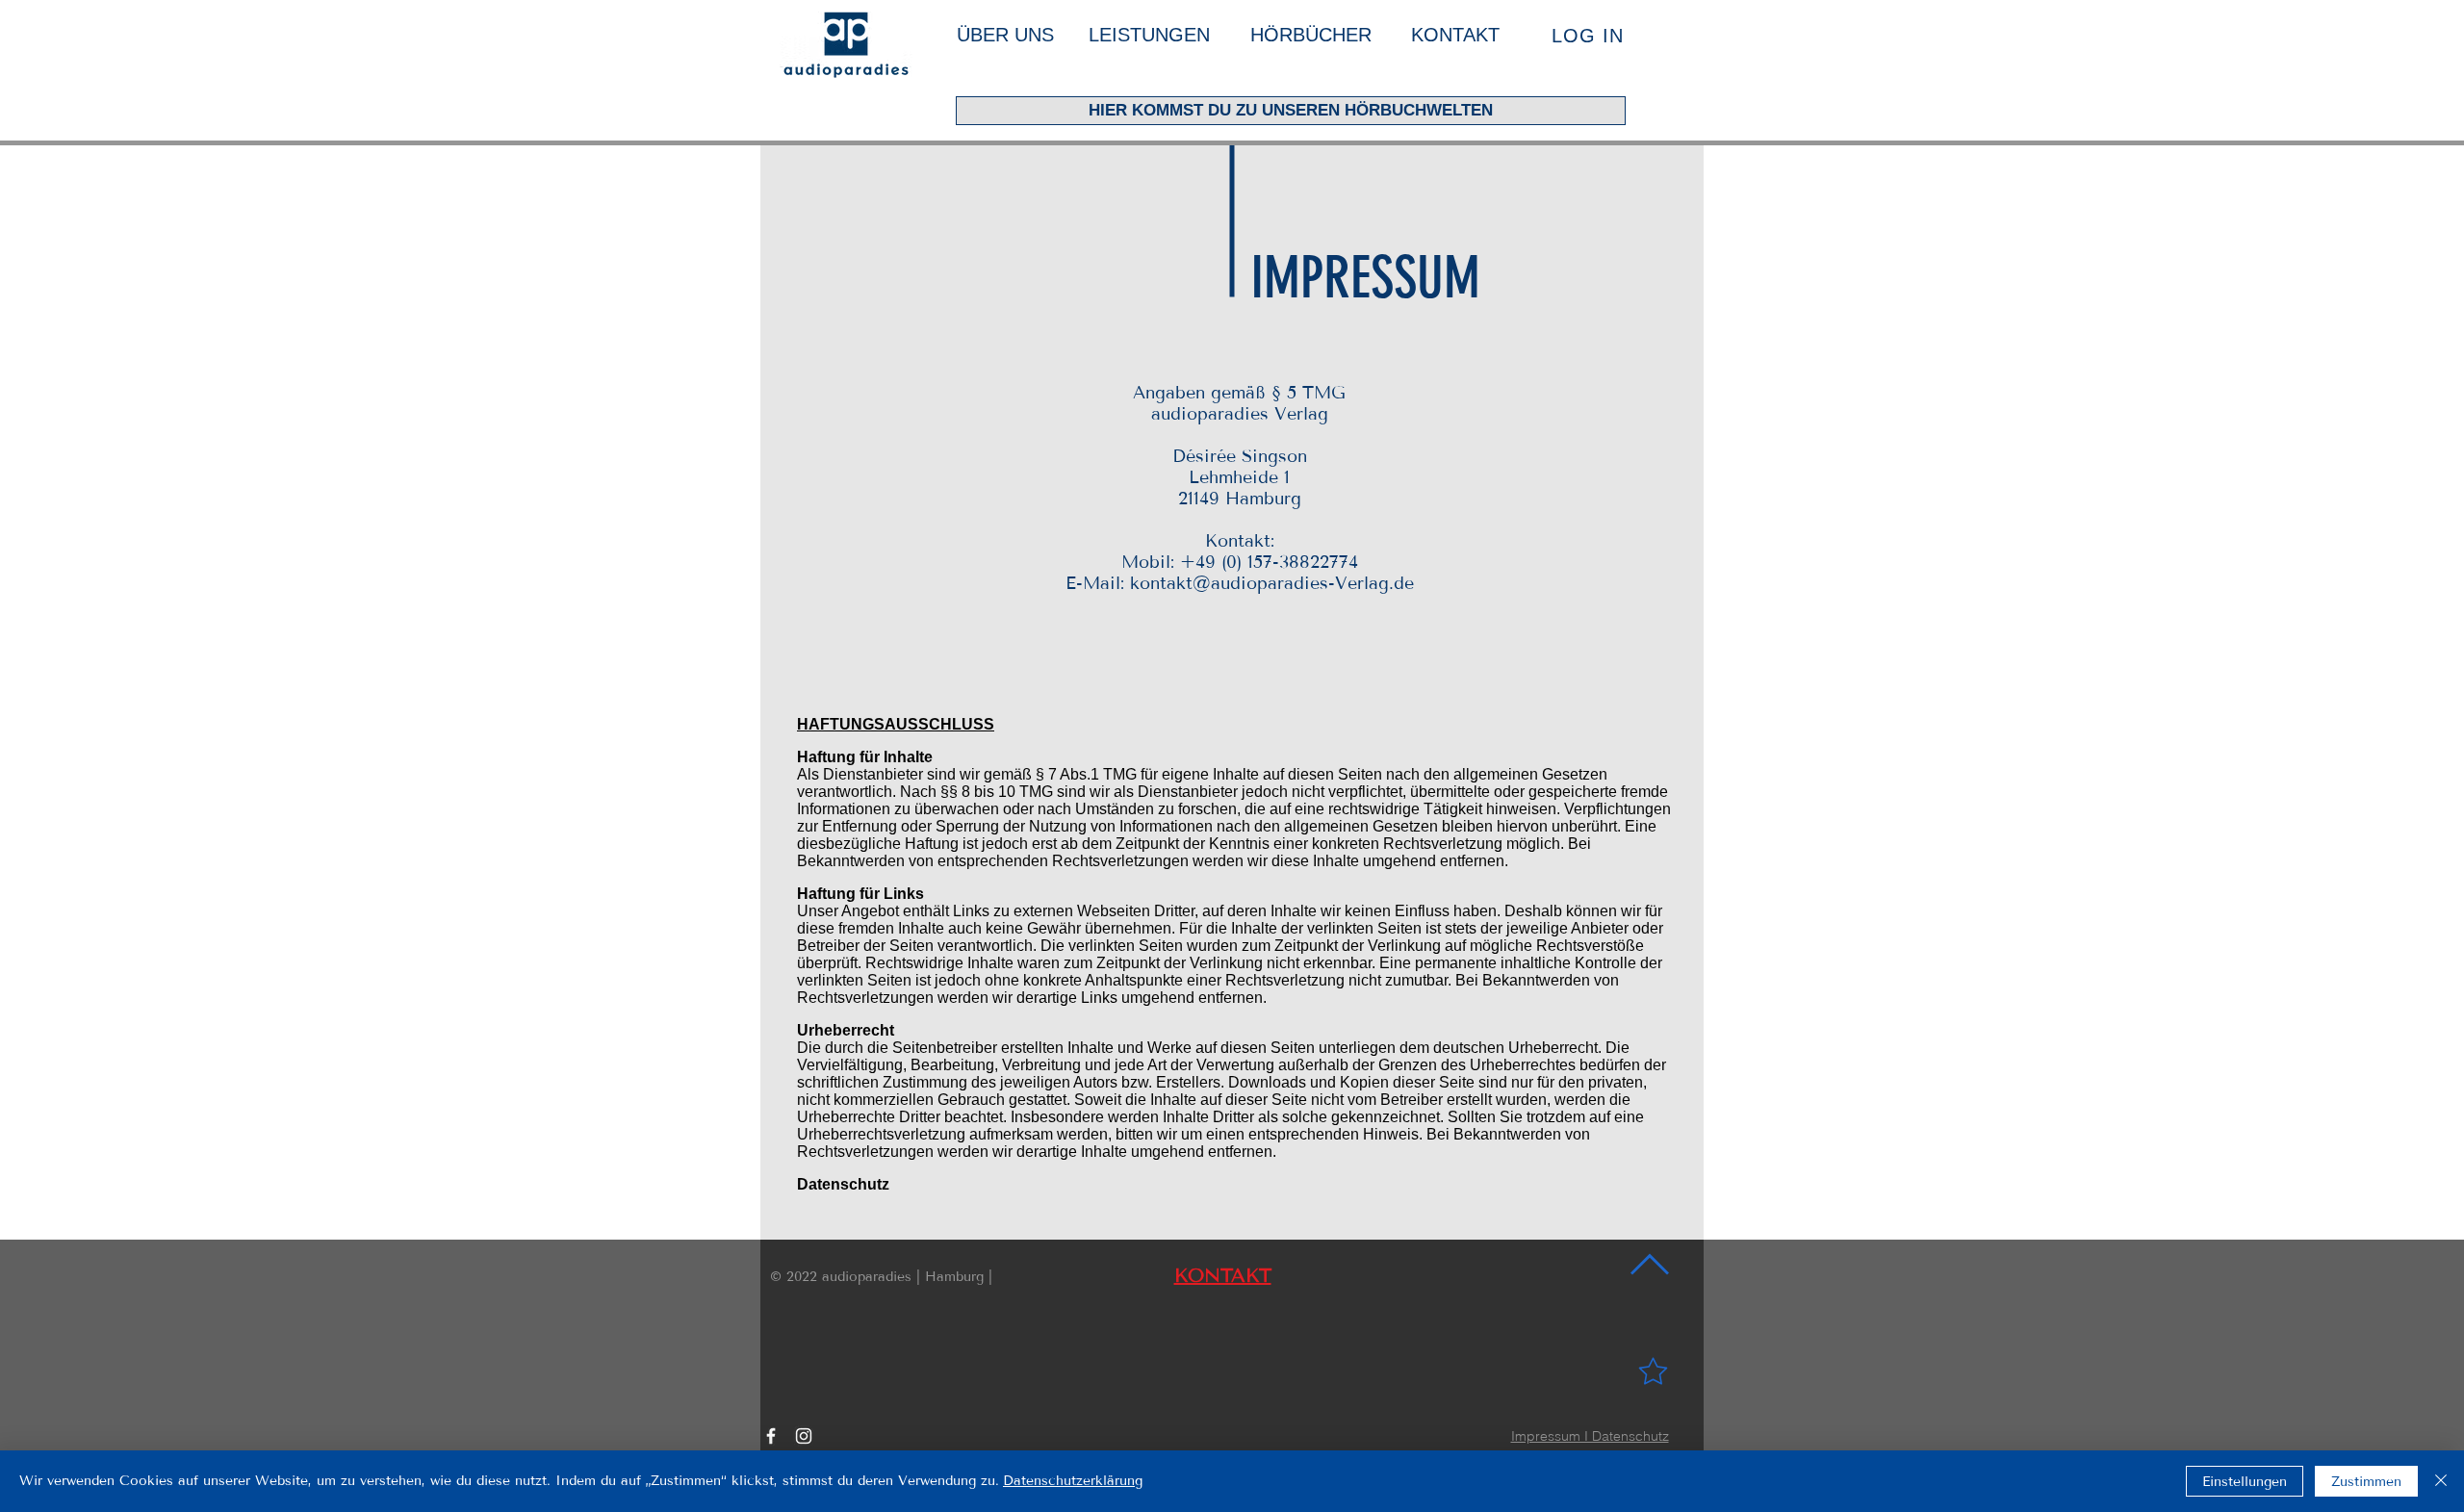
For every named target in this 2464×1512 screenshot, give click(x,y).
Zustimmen (2366, 1482)
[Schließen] (2441, 1481)
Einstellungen (2245, 1482)
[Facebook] (771, 1436)
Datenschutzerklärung (1073, 1481)
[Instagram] (804, 1436)
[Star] (1653, 1371)
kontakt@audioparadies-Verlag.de (1272, 583)
